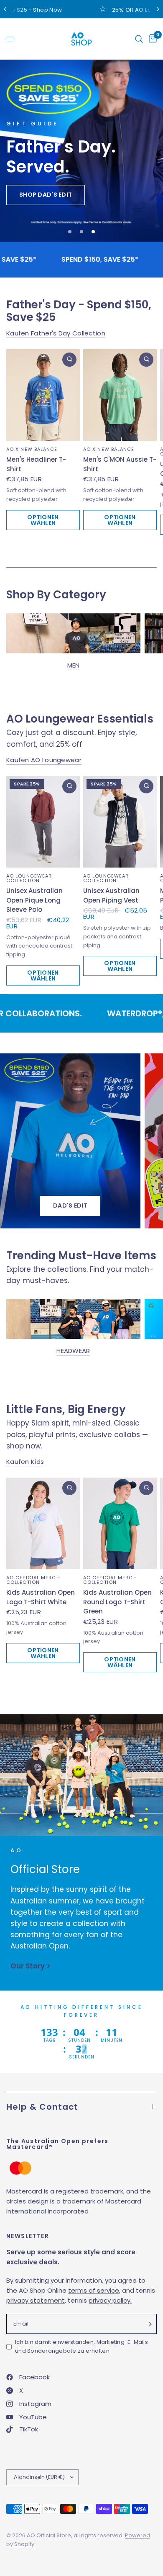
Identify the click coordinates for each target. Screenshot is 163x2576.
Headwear (73, 1351)
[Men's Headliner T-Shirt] (43, 395)
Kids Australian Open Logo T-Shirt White (41, 1597)
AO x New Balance (32, 449)
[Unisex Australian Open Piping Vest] (120, 822)
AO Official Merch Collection (33, 1580)
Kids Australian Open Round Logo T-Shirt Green (117, 1602)
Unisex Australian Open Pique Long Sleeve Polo (34, 900)
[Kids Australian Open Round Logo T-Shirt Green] (120, 1523)
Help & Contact (42, 2107)
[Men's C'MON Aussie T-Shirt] (120, 395)
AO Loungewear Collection (29, 878)
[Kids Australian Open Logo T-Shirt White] (43, 1523)
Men (74, 665)
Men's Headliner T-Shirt (36, 464)
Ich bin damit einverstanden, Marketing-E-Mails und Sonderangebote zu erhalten (81, 2346)
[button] (46, 195)
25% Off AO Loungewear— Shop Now (108, 10)
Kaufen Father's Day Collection (56, 333)
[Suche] (139, 39)
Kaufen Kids (25, 1462)
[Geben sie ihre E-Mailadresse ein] (148, 2324)
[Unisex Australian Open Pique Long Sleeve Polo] (43, 822)
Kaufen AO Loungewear (44, 760)
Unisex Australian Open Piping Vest (111, 895)
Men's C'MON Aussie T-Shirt (120, 464)
